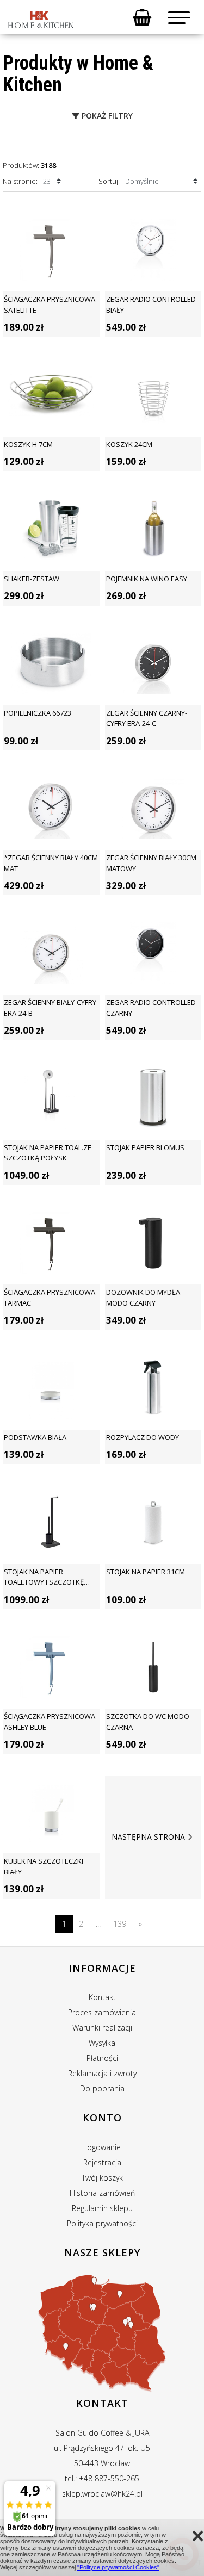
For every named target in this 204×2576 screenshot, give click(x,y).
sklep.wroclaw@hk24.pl (102, 2494)
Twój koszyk (102, 2178)
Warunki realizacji (102, 2028)
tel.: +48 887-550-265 (102, 2478)
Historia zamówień (102, 2193)
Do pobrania (102, 2088)
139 (120, 1924)
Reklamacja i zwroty (102, 2073)
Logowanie (102, 2147)
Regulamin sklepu (102, 2208)
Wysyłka (102, 2043)
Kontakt (102, 1997)
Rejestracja (102, 2162)
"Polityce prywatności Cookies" (118, 2567)
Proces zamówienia (102, 2012)
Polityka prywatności (102, 2223)
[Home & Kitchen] (41, 20)
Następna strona (148, 1837)
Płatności (102, 2058)
